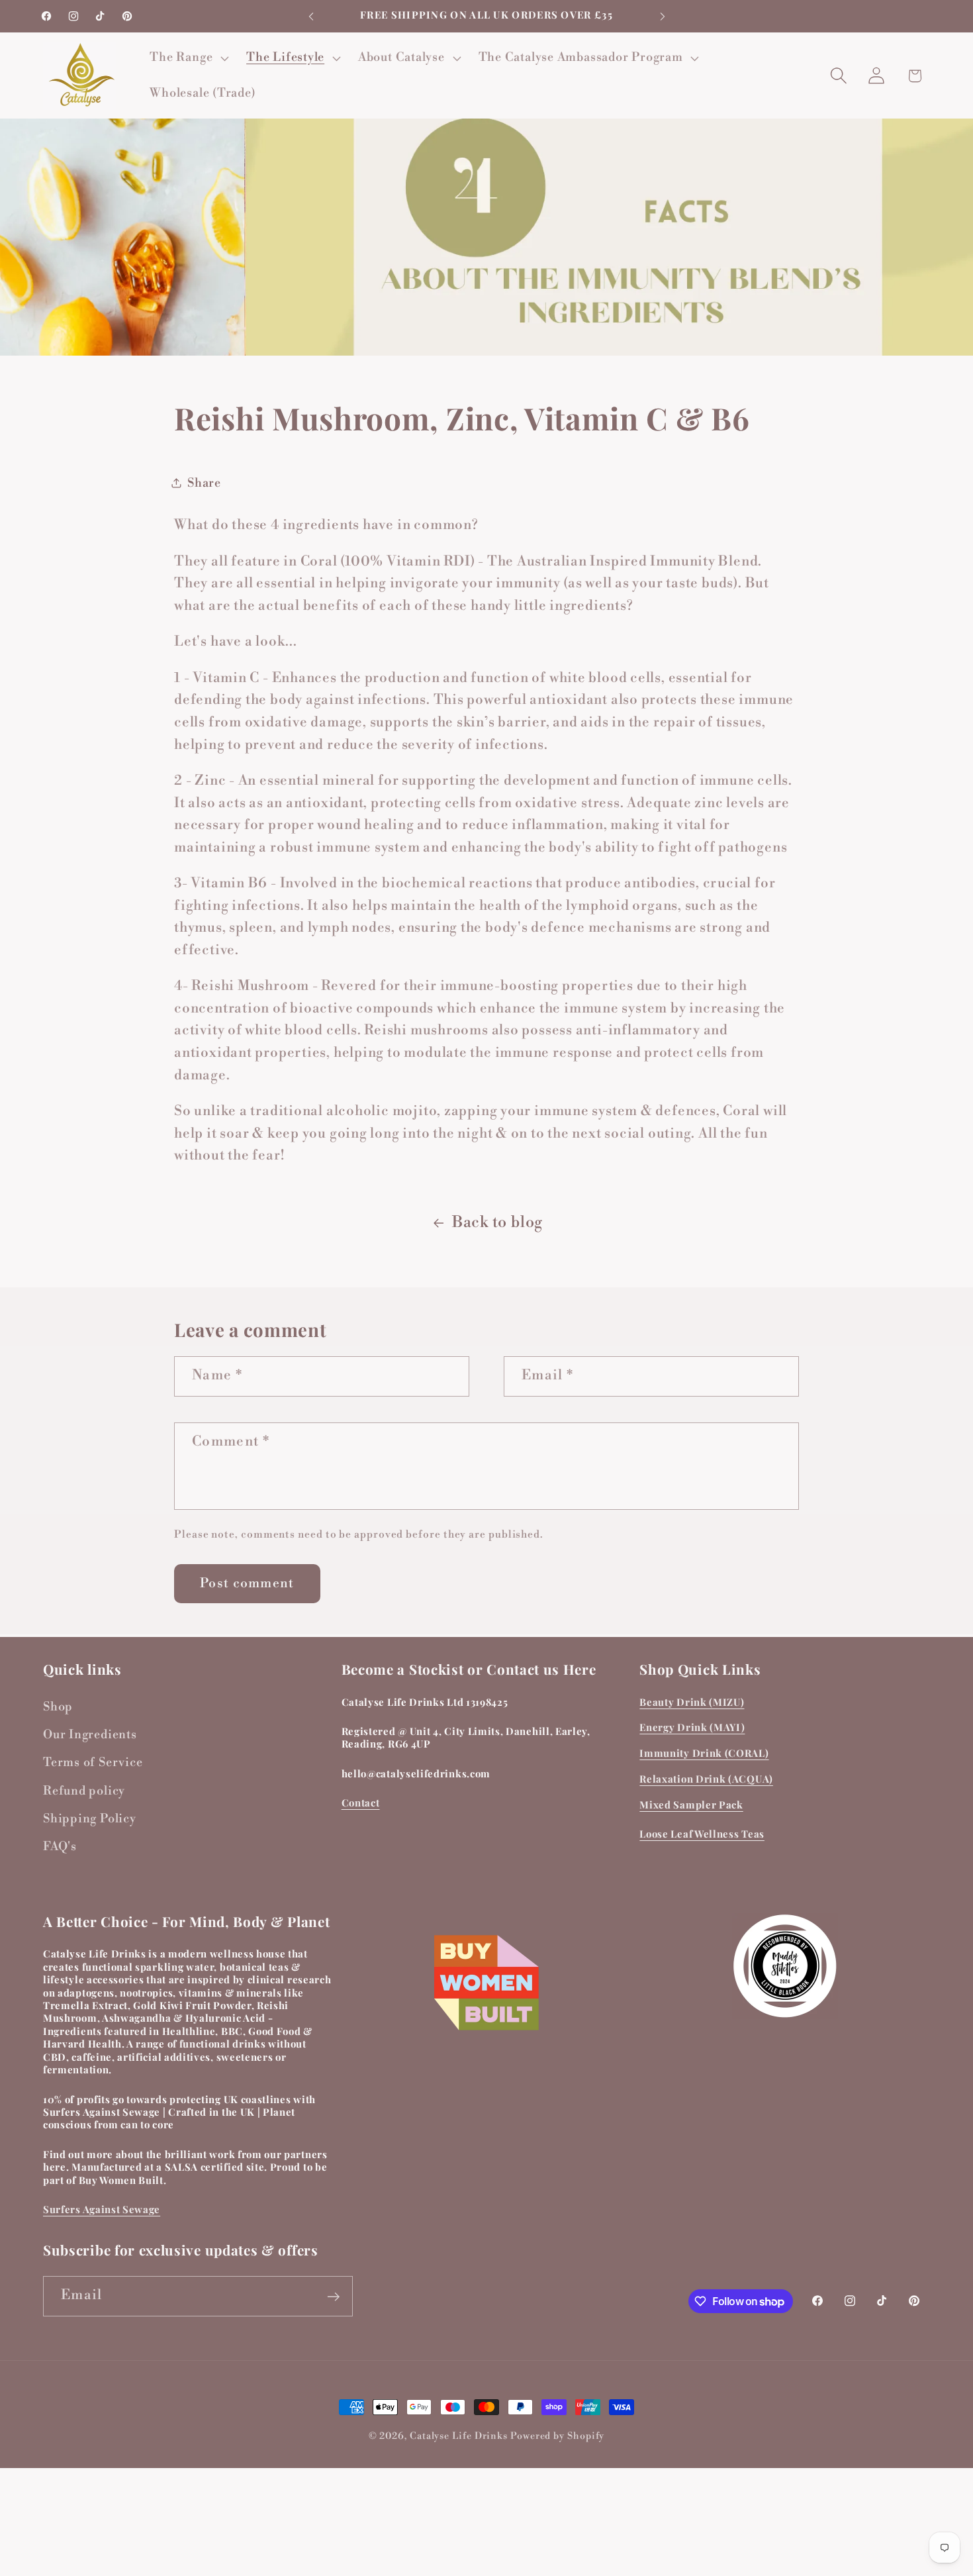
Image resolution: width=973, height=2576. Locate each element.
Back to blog (497, 1222)
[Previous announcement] (311, 16)
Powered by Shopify (557, 2436)
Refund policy (84, 1792)
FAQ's (60, 1847)
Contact (361, 1803)
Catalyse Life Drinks (459, 2436)
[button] (188, 58)
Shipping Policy (90, 1819)
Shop (58, 1707)
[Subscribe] (333, 2297)
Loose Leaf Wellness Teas (702, 1834)
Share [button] (204, 483)
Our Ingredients (90, 1735)
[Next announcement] (663, 16)
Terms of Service (93, 1763)
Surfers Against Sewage (102, 2209)
